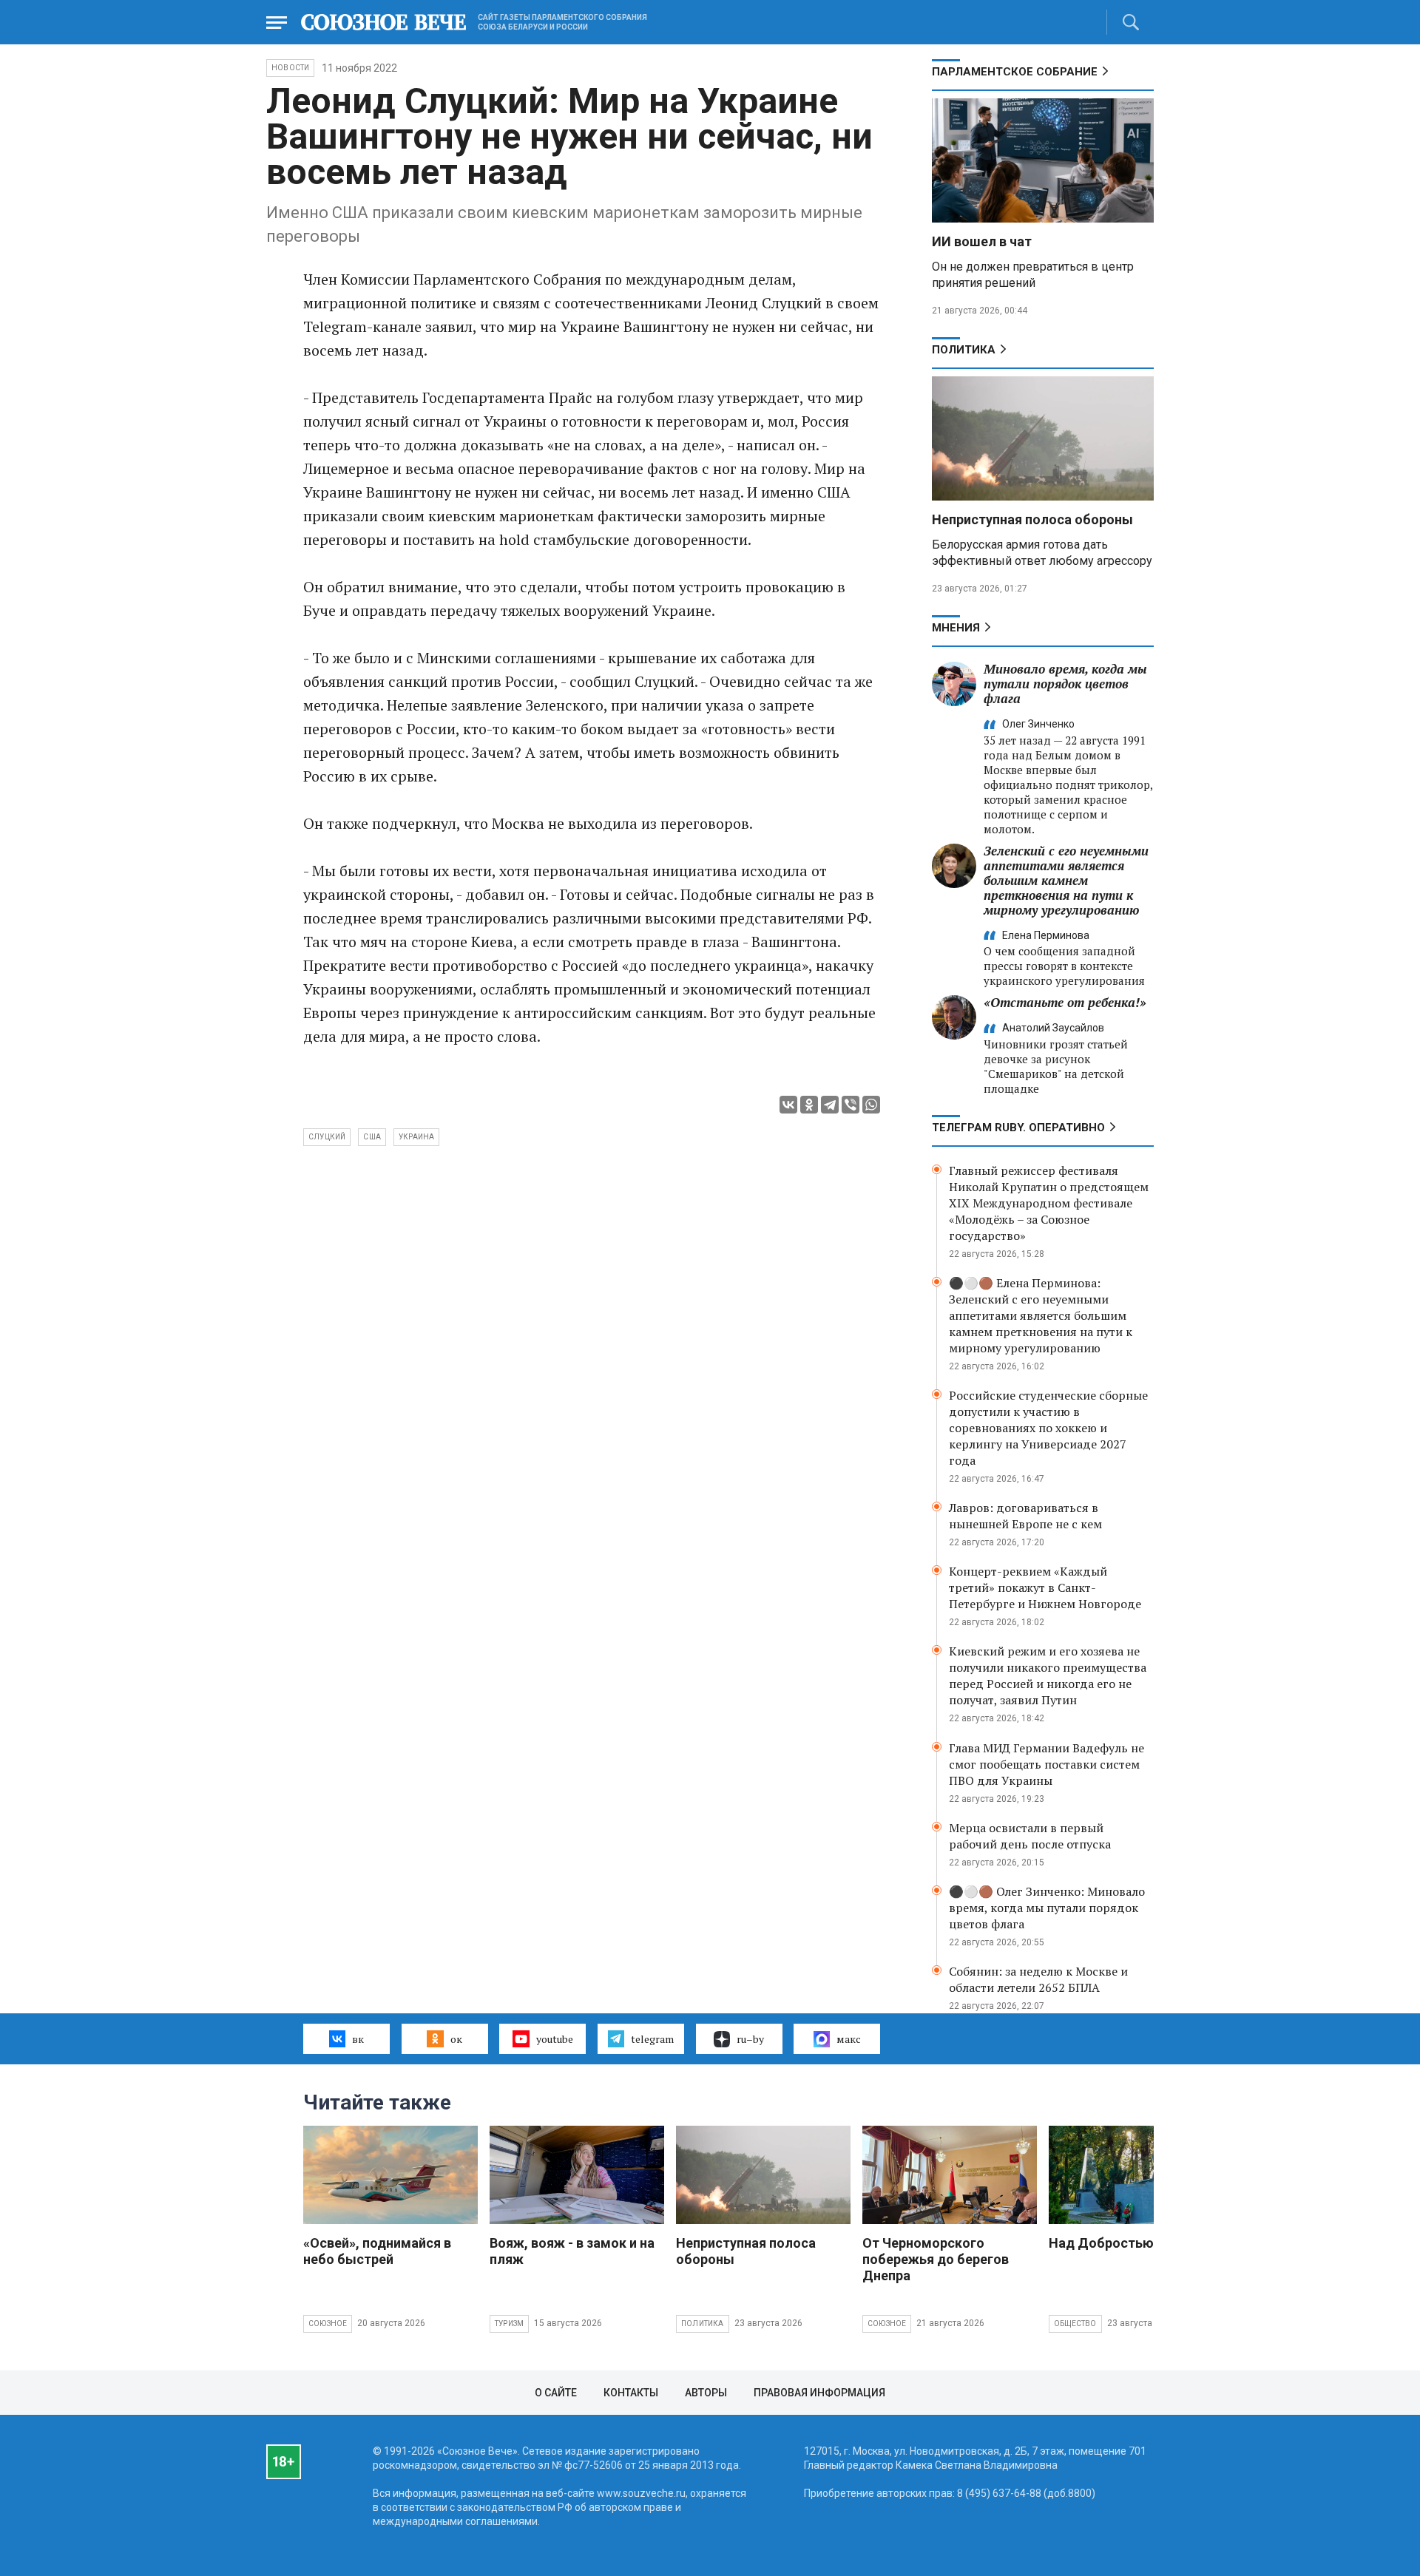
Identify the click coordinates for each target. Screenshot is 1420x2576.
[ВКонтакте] (788, 1105)
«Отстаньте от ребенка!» (1065, 1002)
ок (456, 2039)
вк (358, 2039)
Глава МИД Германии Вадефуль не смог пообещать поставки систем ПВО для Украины (1047, 1764)
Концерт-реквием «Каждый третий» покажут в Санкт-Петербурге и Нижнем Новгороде (1045, 1587)
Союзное (328, 2324)
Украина (416, 1137)
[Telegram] (830, 1105)
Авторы (706, 2393)
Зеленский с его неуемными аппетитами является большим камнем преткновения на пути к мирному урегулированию (1066, 880)
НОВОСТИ (290, 68)
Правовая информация (819, 2393)
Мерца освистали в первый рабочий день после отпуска (1030, 1836)
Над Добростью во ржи (1125, 2243)
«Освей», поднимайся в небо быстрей (377, 2251)
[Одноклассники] (809, 1105)
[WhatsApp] (871, 1105)
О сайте (556, 2393)
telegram (652, 2039)
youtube (555, 2039)
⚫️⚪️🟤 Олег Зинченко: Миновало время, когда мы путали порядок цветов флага (1047, 1908)
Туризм (509, 2324)
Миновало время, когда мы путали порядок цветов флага (1065, 684)
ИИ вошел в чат (982, 241)
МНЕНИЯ (956, 628)
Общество (1075, 2324)
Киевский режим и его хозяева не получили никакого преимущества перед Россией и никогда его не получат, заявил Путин (1048, 1675)
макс (849, 2039)
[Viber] (851, 1105)
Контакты (631, 2393)
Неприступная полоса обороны (1032, 519)
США (372, 1137)
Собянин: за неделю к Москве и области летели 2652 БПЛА (1038, 1979)
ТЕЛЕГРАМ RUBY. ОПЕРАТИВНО (1018, 1128)
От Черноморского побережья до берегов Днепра (936, 2259)
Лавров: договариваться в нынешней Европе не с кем (1025, 1516)
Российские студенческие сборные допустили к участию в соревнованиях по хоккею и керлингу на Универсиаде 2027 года (1048, 1428)
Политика (964, 350)
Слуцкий (327, 1137)
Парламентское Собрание (1015, 72)
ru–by (750, 2039)
